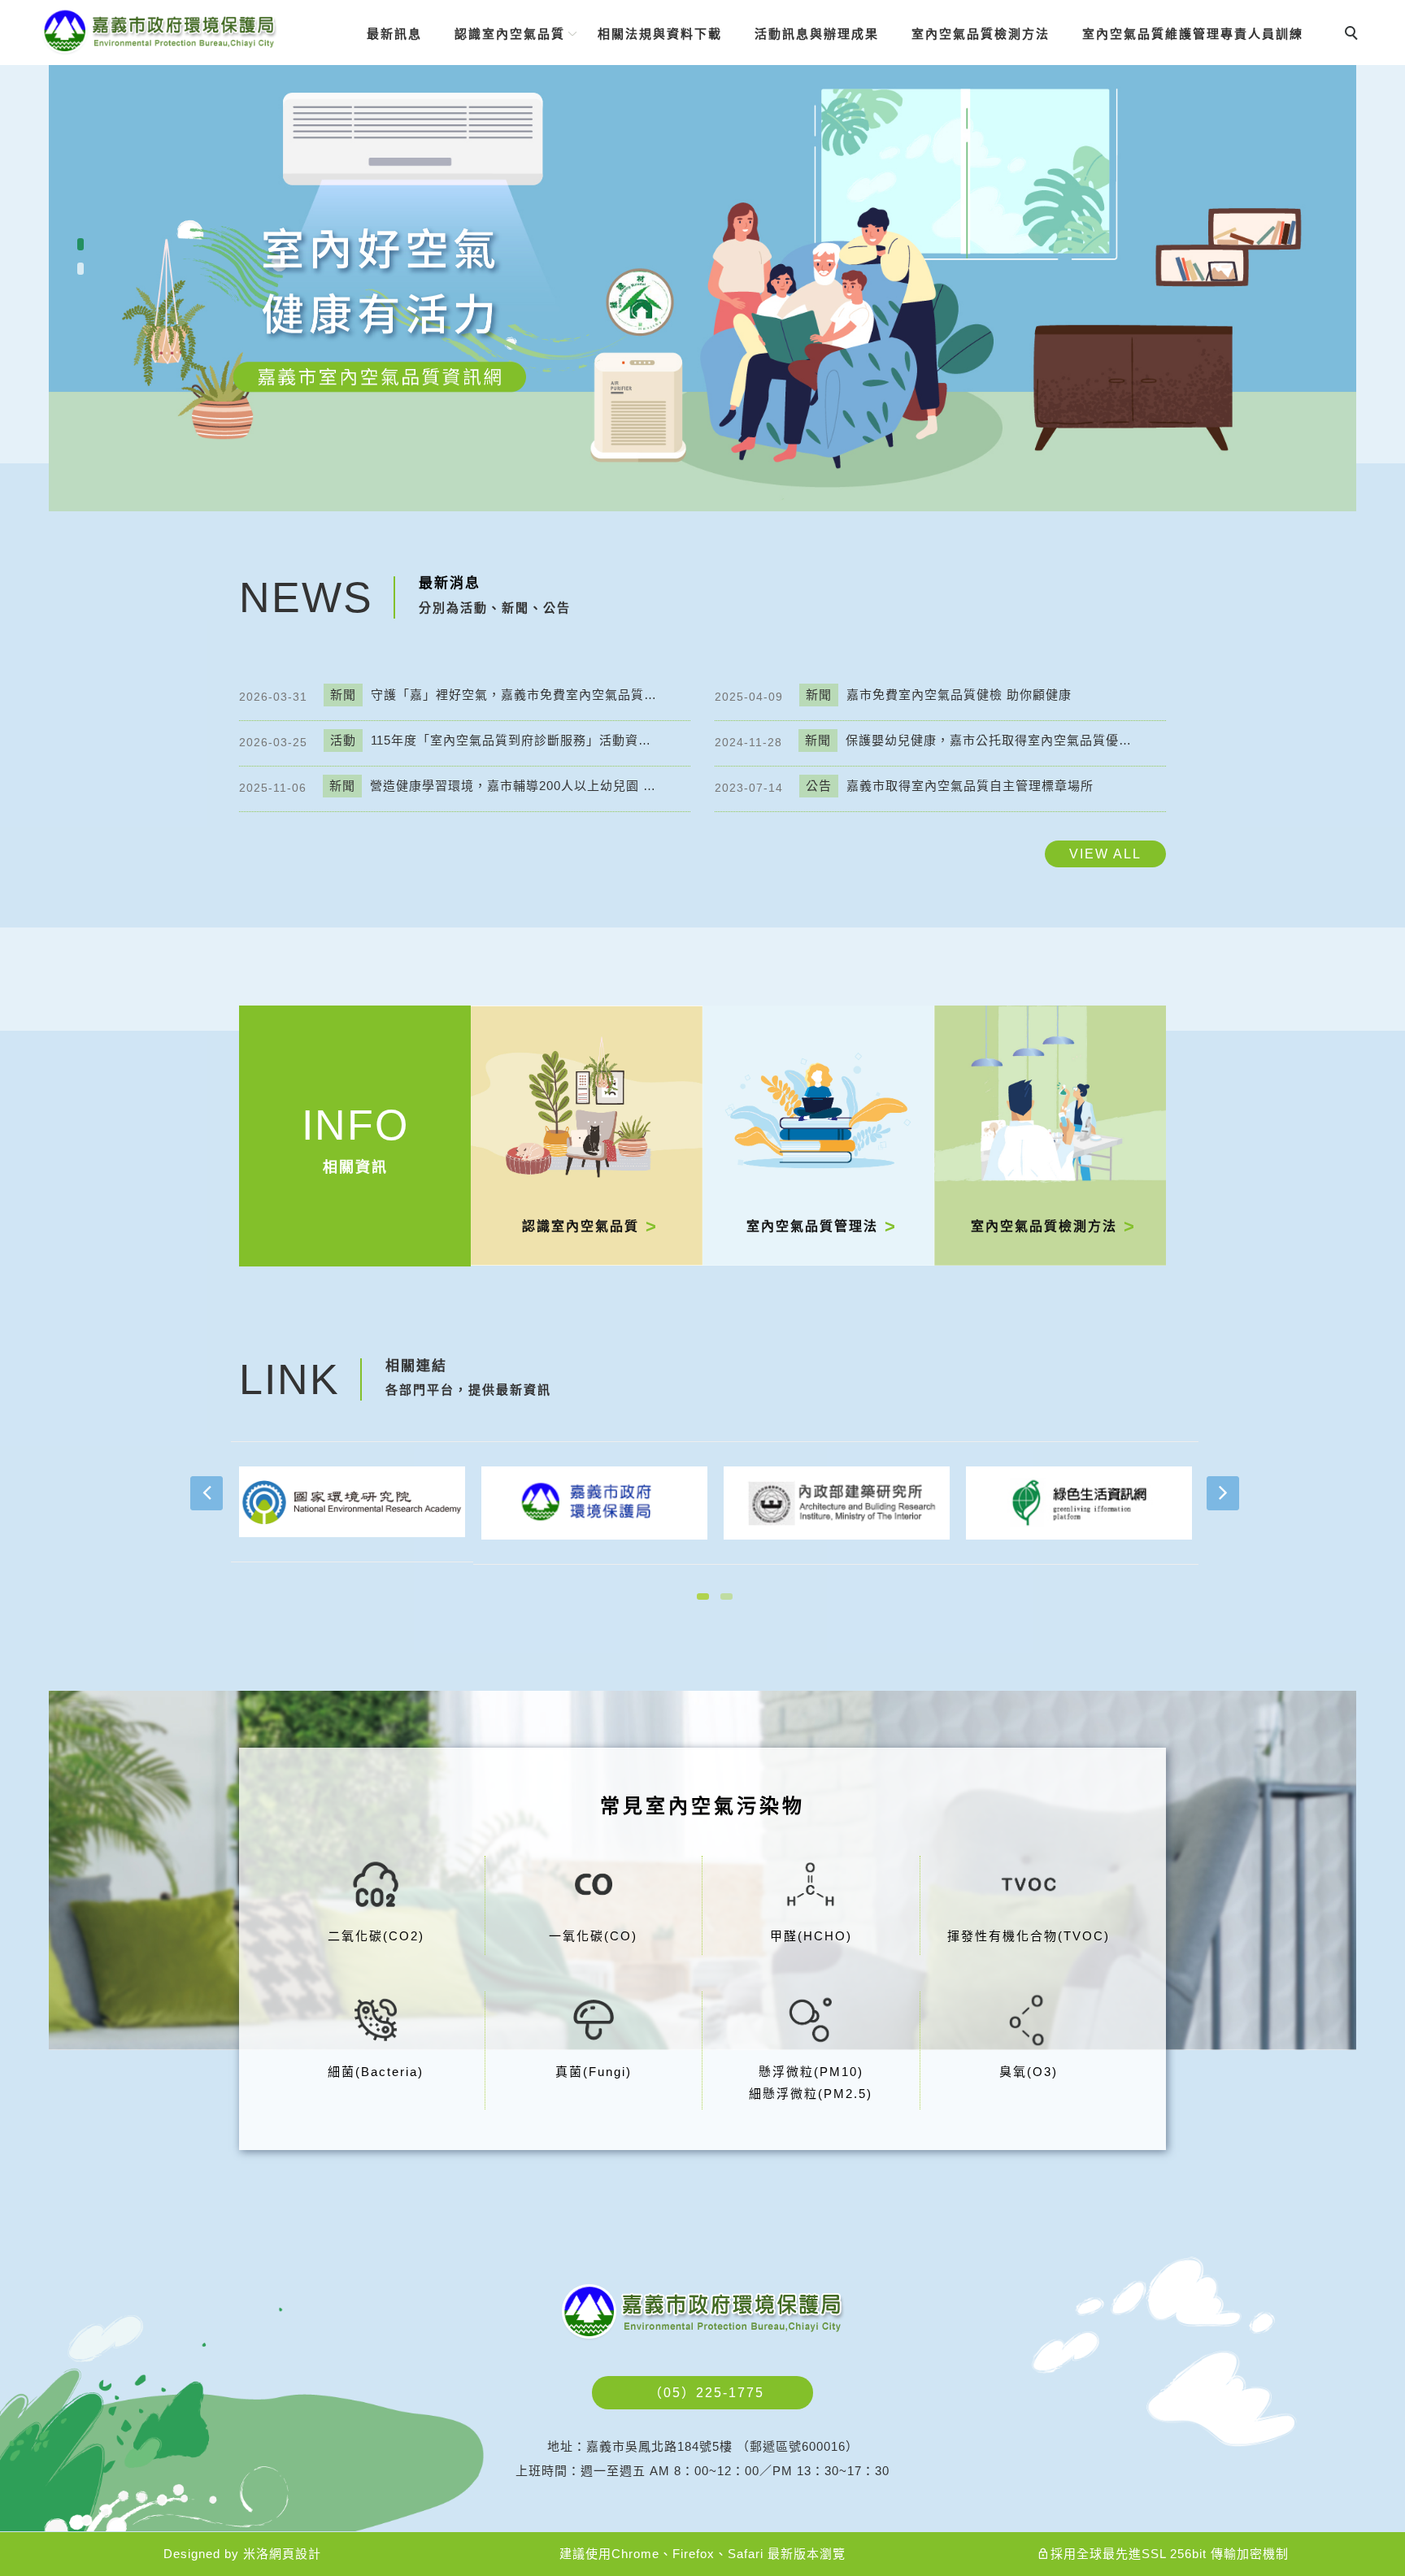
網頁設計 (295, 2554)
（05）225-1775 (707, 2393)
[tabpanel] (702, 256)
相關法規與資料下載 (660, 34)
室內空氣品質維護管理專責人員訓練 (1193, 34)
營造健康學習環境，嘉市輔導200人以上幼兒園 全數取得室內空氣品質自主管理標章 (495, 786)
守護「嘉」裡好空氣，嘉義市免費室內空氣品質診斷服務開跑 (496, 695)
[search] (1354, 35)
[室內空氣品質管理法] (818, 1134)
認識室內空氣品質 (510, 34)
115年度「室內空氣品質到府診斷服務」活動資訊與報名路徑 (496, 740)
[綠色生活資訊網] (1079, 1502)
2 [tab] (81, 269)
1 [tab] (81, 245)
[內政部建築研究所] (837, 1502)
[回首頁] (159, 32)
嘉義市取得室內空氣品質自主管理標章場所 (950, 786)
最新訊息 (394, 34)
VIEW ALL (1105, 854)
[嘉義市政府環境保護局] (594, 1502)
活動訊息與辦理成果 (817, 34)
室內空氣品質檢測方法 (981, 34)
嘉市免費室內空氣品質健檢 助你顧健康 (939, 695)
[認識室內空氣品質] (587, 1134)
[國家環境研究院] (352, 1501)
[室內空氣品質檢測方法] (1050, 1134)
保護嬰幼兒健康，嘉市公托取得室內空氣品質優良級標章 (971, 740)
